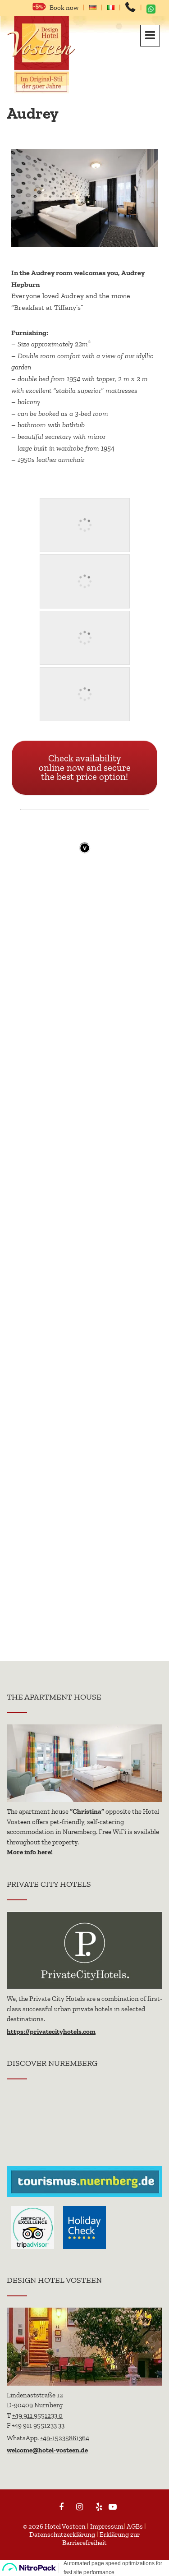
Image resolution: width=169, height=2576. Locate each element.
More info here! (30, 1852)
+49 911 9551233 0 (37, 2415)
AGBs (135, 2526)
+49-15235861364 (65, 2438)
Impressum (107, 2526)
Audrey (33, 113)
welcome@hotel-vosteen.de (47, 2450)
